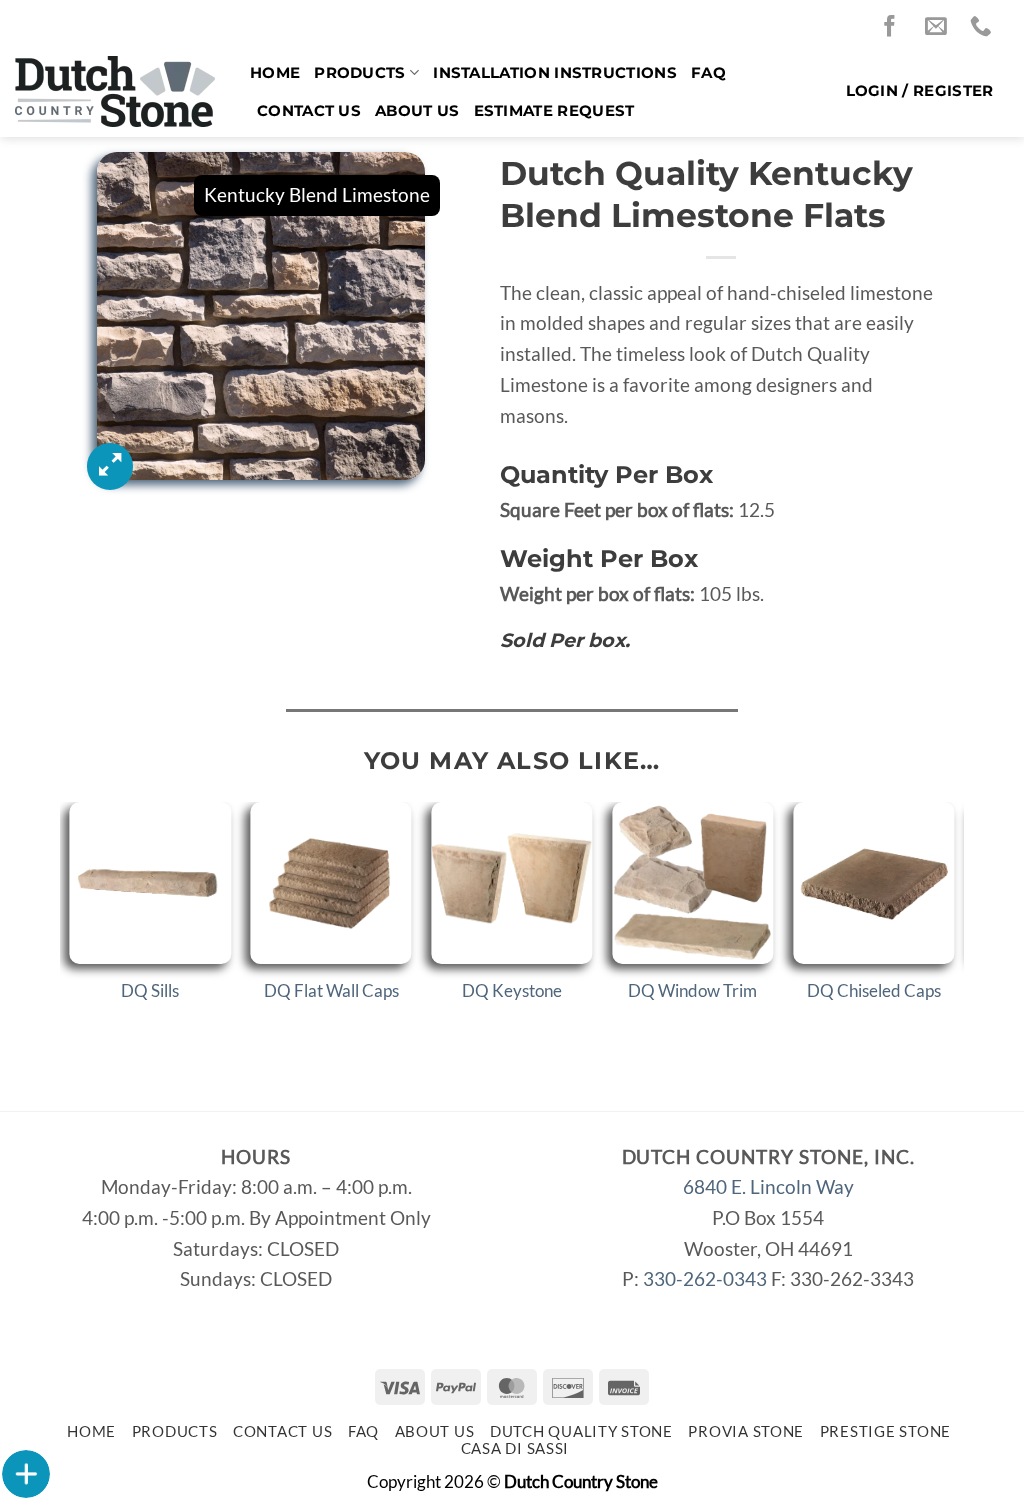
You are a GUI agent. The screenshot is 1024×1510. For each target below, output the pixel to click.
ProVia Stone (746, 1431)
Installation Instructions (555, 72)
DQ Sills (150, 990)
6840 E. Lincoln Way (768, 1186)
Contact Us (309, 110)
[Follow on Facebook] (895, 27)
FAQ (708, 72)
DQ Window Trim (692, 990)
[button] (920, 91)
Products (359, 72)
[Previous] (71, 924)
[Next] (953, 924)
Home (275, 72)
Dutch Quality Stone (581, 1431)
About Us (417, 110)
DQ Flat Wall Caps (331, 990)
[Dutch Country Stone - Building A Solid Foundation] (117, 91)
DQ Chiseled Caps (874, 990)
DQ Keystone (512, 990)
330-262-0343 (705, 1278)
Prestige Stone (885, 1431)
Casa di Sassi (515, 1448)
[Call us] (986, 27)
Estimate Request (554, 110)
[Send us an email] (941, 27)
